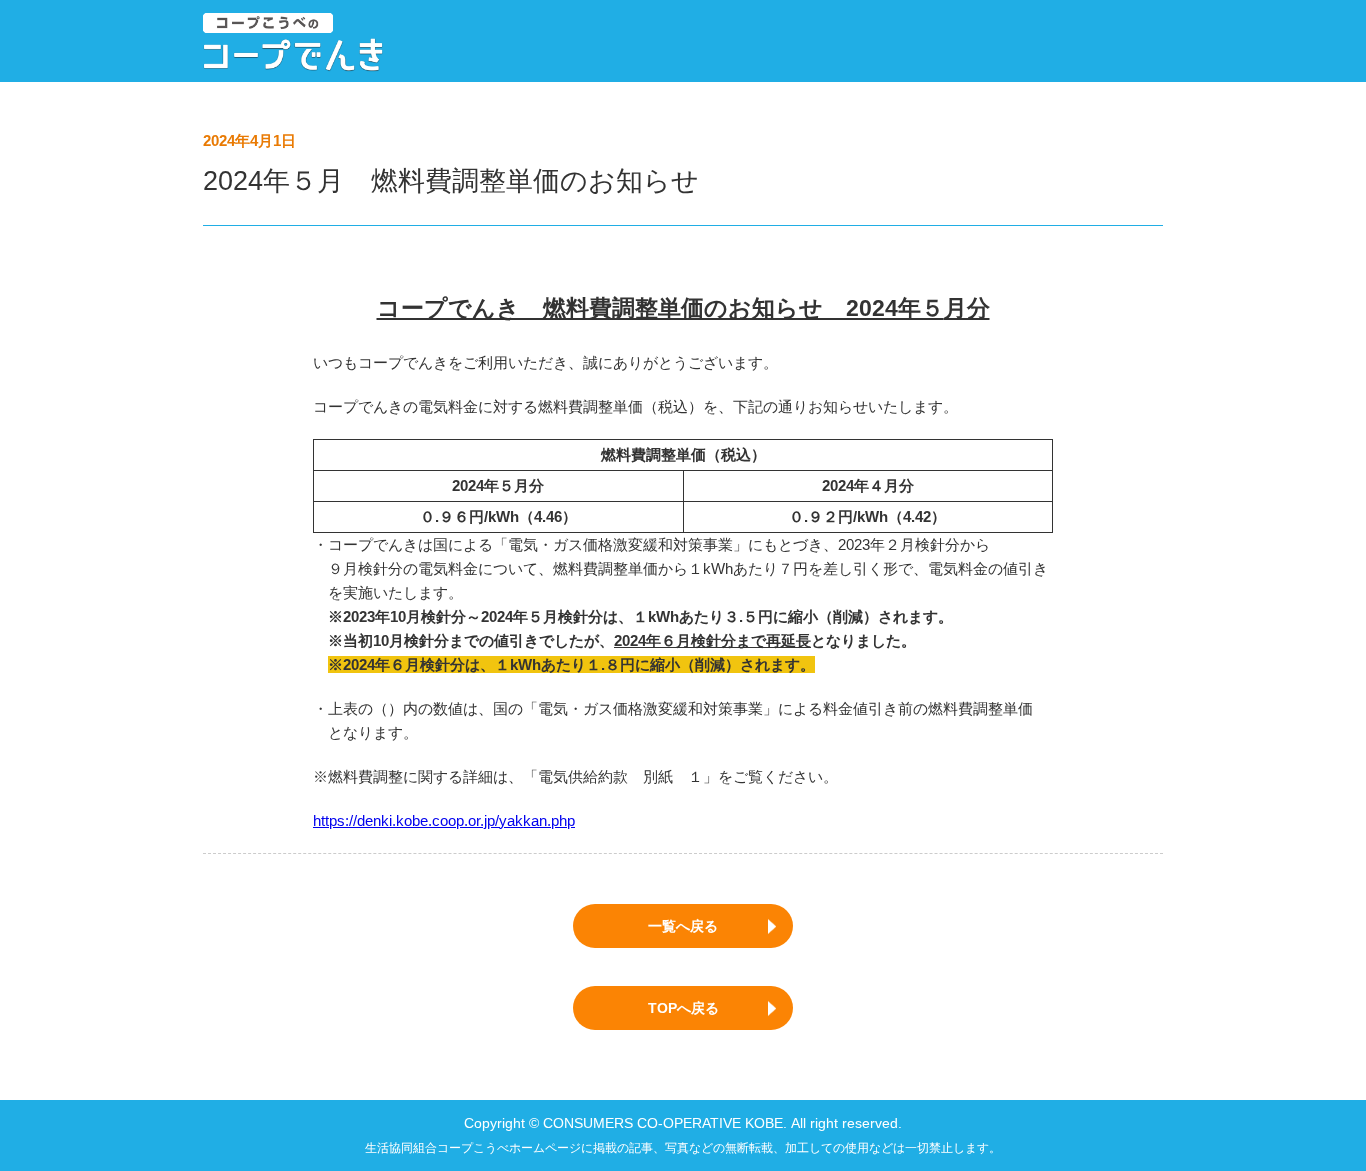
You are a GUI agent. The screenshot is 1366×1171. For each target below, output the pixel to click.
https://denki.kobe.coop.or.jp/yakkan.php (444, 820)
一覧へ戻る (683, 926)
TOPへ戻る (683, 1008)
